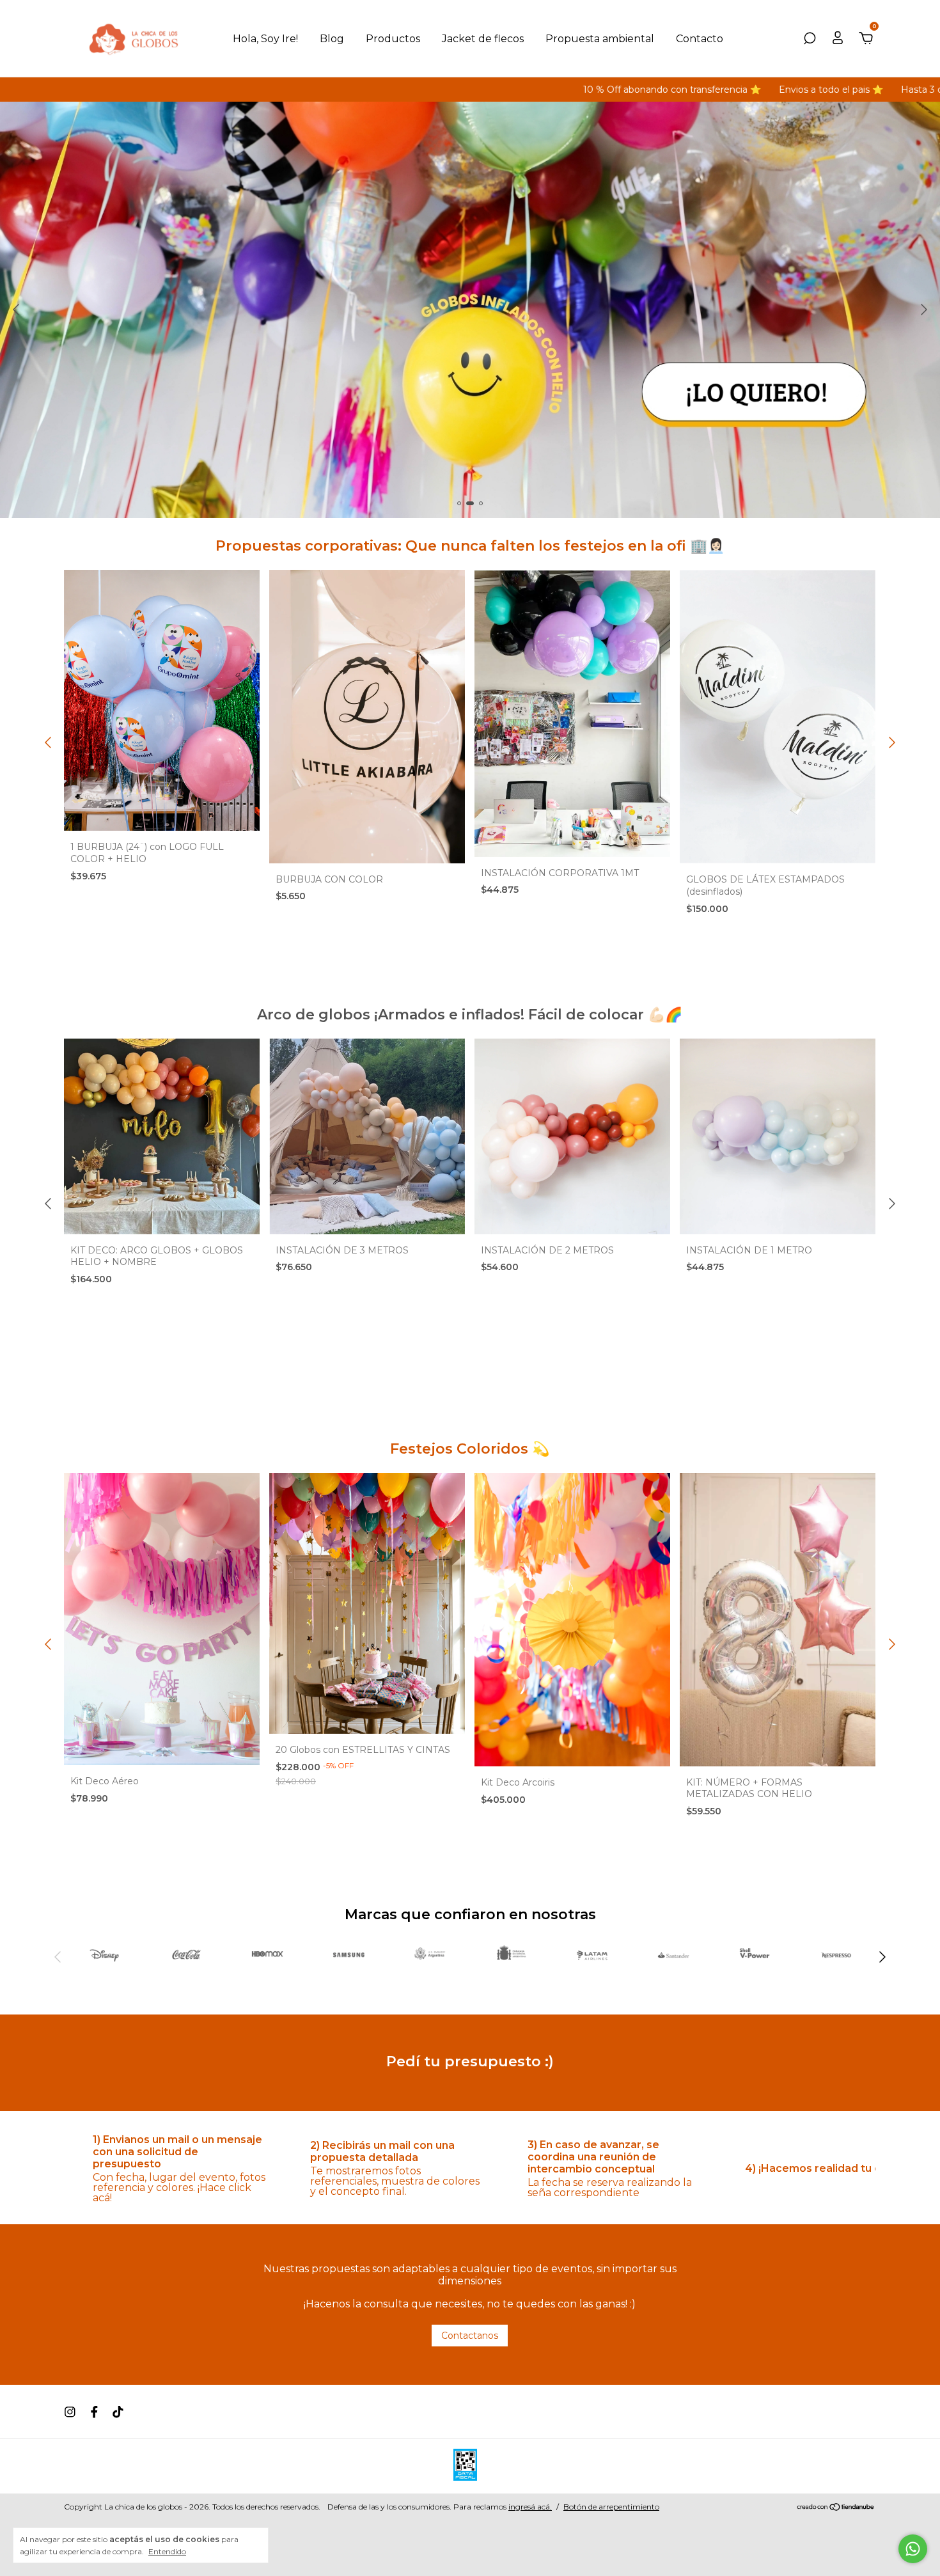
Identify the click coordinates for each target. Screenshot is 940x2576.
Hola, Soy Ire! (265, 39)
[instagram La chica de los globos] (70, 2412)
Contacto (700, 39)
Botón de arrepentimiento (611, 2507)
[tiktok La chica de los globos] (118, 2412)
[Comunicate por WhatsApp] (913, 2549)
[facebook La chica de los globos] (94, 2412)
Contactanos (470, 2336)
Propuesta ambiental (600, 39)
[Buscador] (810, 39)
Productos (393, 39)
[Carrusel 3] (470, 310)
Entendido (167, 2551)
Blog (332, 39)
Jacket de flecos (483, 39)
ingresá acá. (530, 2507)
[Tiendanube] (836, 2508)
